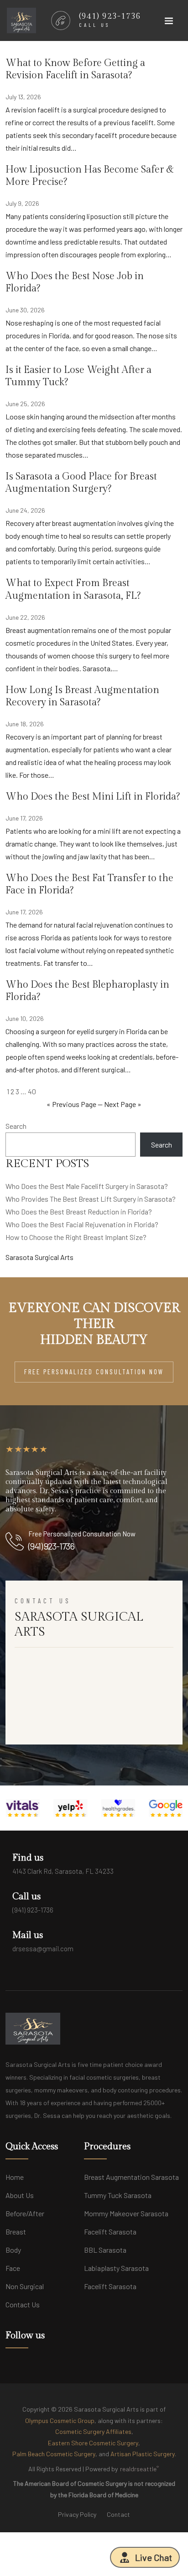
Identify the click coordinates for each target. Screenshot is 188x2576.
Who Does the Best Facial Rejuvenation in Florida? (82, 1224)
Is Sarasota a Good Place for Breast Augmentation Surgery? (81, 483)
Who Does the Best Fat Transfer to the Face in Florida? (89, 884)
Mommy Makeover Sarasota (126, 2213)
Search (16, 1126)
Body (13, 2250)
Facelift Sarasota (110, 2232)
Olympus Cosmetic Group (60, 2420)
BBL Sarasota (105, 2250)
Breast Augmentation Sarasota (131, 2177)
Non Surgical (25, 2286)
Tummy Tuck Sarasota (118, 2195)
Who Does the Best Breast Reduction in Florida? (79, 1211)
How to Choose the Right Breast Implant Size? (76, 1237)
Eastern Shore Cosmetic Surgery (93, 2443)
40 (32, 1091)
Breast (16, 2232)
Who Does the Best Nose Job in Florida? (75, 282)
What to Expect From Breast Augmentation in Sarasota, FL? (73, 589)
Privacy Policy (77, 2514)
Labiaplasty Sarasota (116, 2268)
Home (15, 2177)
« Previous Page (71, 1104)
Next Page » (123, 1104)
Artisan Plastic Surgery (143, 2454)
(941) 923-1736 (51, 1546)
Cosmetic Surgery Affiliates (93, 2431)
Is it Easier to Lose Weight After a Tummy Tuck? (78, 376)
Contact (118, 2514)
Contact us (23, 2304)
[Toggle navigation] (169, 23)
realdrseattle (139, 2468)
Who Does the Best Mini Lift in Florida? (93, 797)
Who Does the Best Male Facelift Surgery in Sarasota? (87, 1186)
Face (13, 2268)
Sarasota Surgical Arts (39, 1257)
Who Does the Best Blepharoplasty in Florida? (87, 991)
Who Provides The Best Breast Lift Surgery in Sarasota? (91, 1199)
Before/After (25, 2213)
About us (20, 2195)
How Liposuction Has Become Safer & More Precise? (90, 176)
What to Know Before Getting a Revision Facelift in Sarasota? (75, 69)
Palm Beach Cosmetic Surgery (54, 2454)
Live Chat (154, 2557)
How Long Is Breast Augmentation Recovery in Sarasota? (82, 696)
